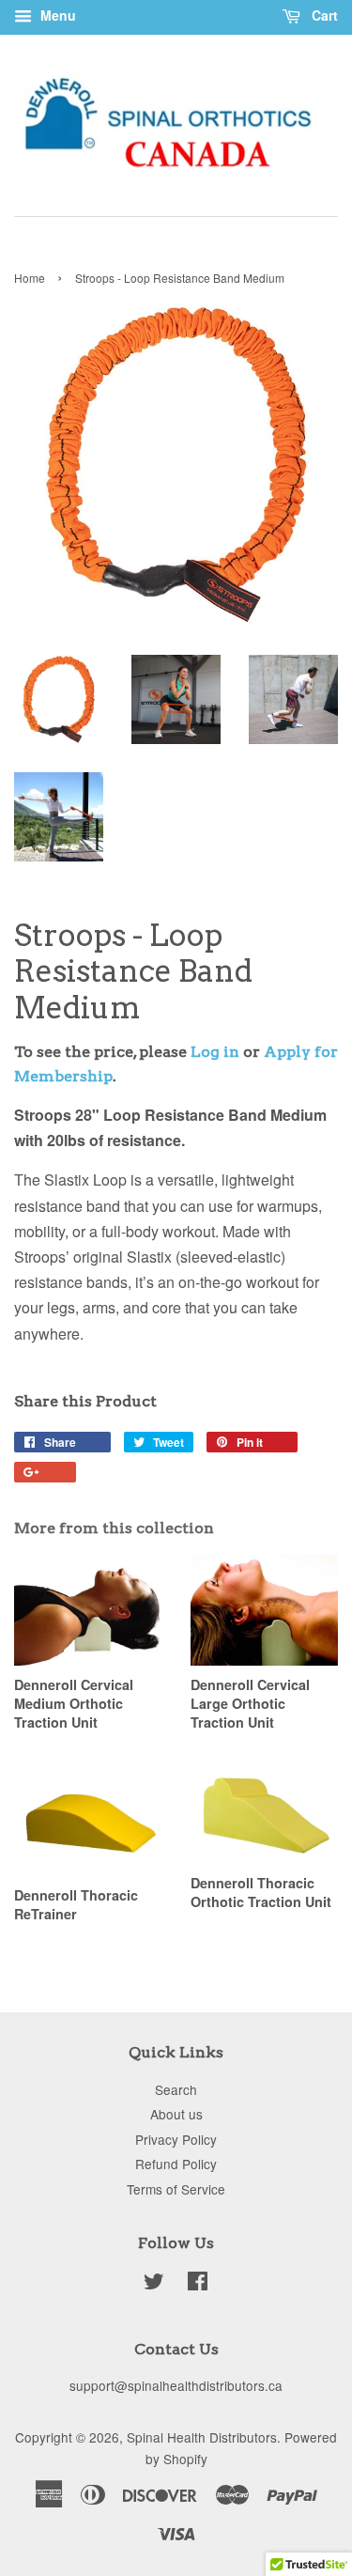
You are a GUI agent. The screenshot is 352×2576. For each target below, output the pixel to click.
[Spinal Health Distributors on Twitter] (154, 2284)
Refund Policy (176, 2164)
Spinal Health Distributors (202, 2437)
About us (176, 2114)
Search (176, 2089)
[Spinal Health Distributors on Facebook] (198, 2284)
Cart (323, 15)
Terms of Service (176, 2189)
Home (30, 278)
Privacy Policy (176, 2139)
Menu (56, 15)
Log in (215, 1052)
